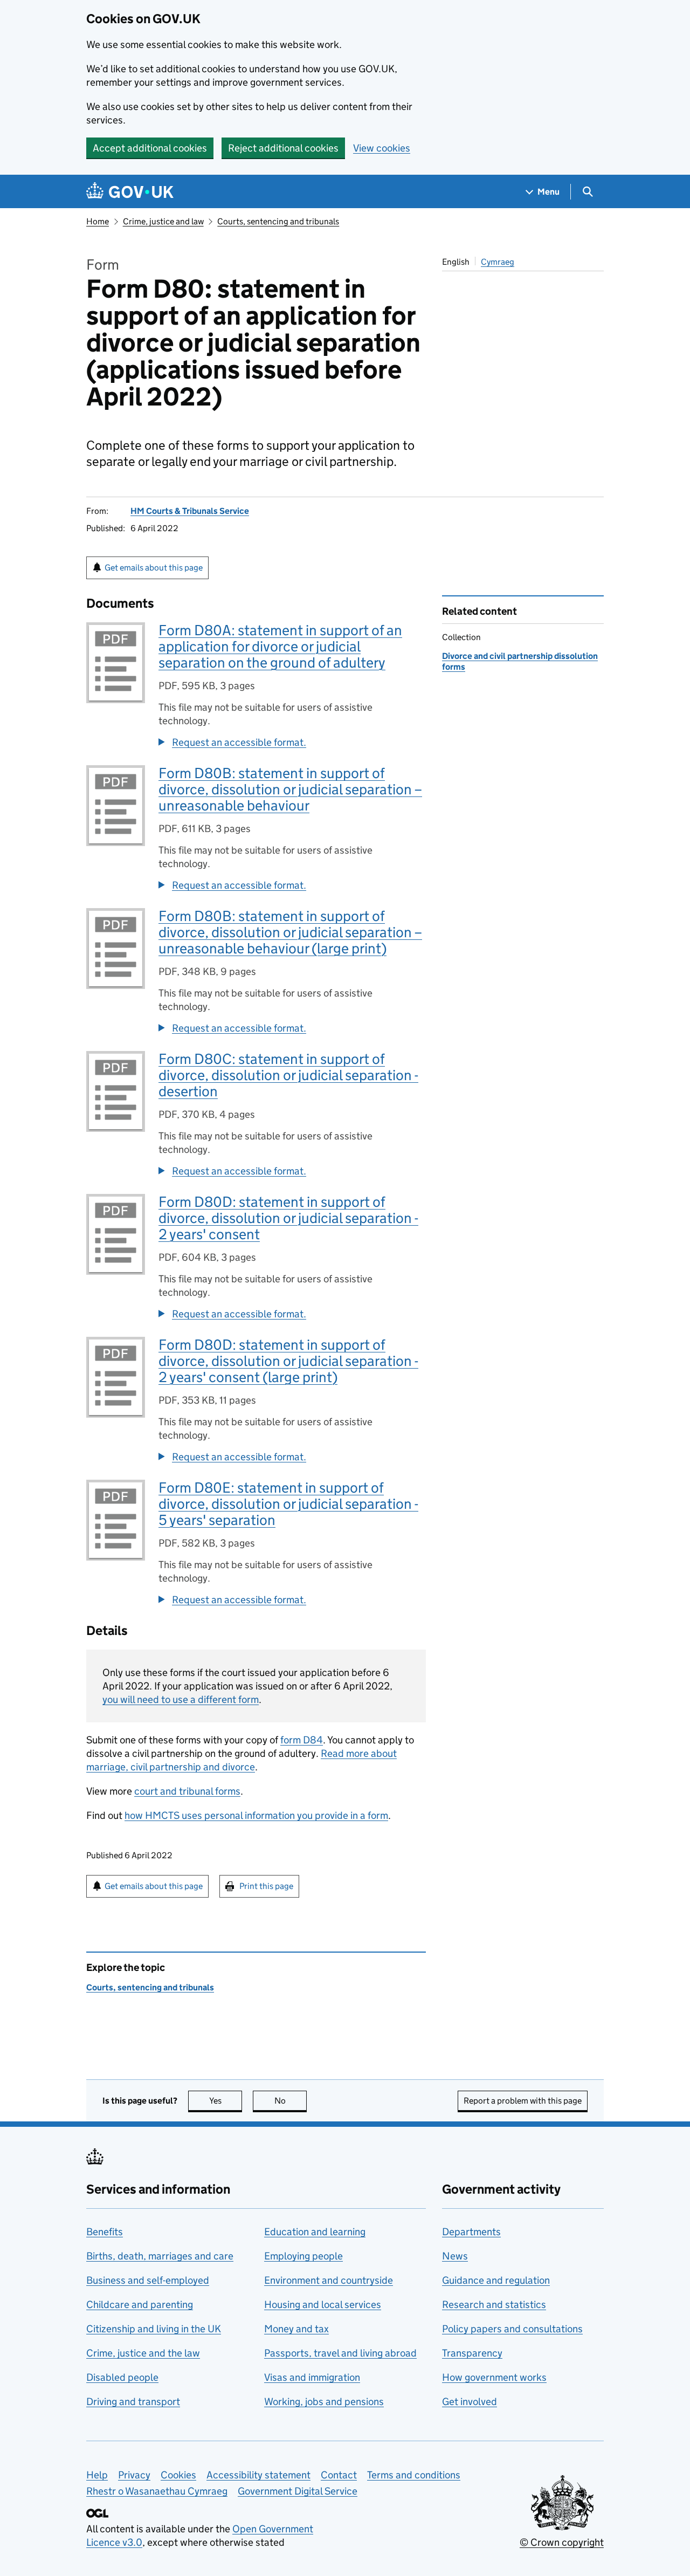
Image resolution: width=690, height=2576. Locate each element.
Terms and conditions (414, 2475)
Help (97, 2475)
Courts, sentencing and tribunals (278, 221)
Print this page (266, 1886)
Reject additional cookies (283, 148)
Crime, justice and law (163, 221)
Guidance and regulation (496, 2280)
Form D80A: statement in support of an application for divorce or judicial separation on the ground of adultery (280, 646)
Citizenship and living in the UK (154, 2329)
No (291, 2101)
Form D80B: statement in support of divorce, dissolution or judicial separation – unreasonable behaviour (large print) (290, 932)
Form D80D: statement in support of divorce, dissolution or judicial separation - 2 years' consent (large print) (288, 1361)
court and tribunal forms (187, 1791)
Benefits (105, 2232)
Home (98, 221)
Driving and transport (133, 2402)
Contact (339, 2475)
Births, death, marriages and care (160, 2256)
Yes (226, 2101)
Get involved (470, 2402)
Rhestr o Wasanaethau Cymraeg (157, 2491)
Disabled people (122, 2377)
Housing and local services (323, 2304)
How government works (494, 2377)
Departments (471, 2232)
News (455, 2256)
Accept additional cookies (150, 148)
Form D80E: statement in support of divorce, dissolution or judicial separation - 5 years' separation (288, 1504)
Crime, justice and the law (143, 2353)
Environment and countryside (329, 2280)
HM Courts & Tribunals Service (190, 511)
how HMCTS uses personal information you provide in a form (256, 1815)
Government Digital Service (298, 2491)
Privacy (134, 2475)
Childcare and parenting (140, 2304)
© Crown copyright (562, 2542)
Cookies (178, 2475)
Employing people (303, 2256)
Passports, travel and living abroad (340, 2353)
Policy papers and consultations (512, 2329)
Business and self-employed (148, 2280)
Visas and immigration (312, 2377)
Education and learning (315, 2232)
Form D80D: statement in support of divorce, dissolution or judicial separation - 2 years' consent (288, 1218)
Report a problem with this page (523, 2101)
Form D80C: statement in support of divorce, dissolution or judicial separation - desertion (288, 1075)
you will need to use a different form (181, 1699)
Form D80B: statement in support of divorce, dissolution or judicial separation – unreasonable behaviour (290, 789)
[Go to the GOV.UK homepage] (130, 192)
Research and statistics (494, 2304)
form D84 (302, 1740)
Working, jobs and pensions (324, 2402)
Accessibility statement (258, 2475)
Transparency (472, 2353)
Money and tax (296, 2329)
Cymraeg (498, 262)
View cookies (382, 148)
